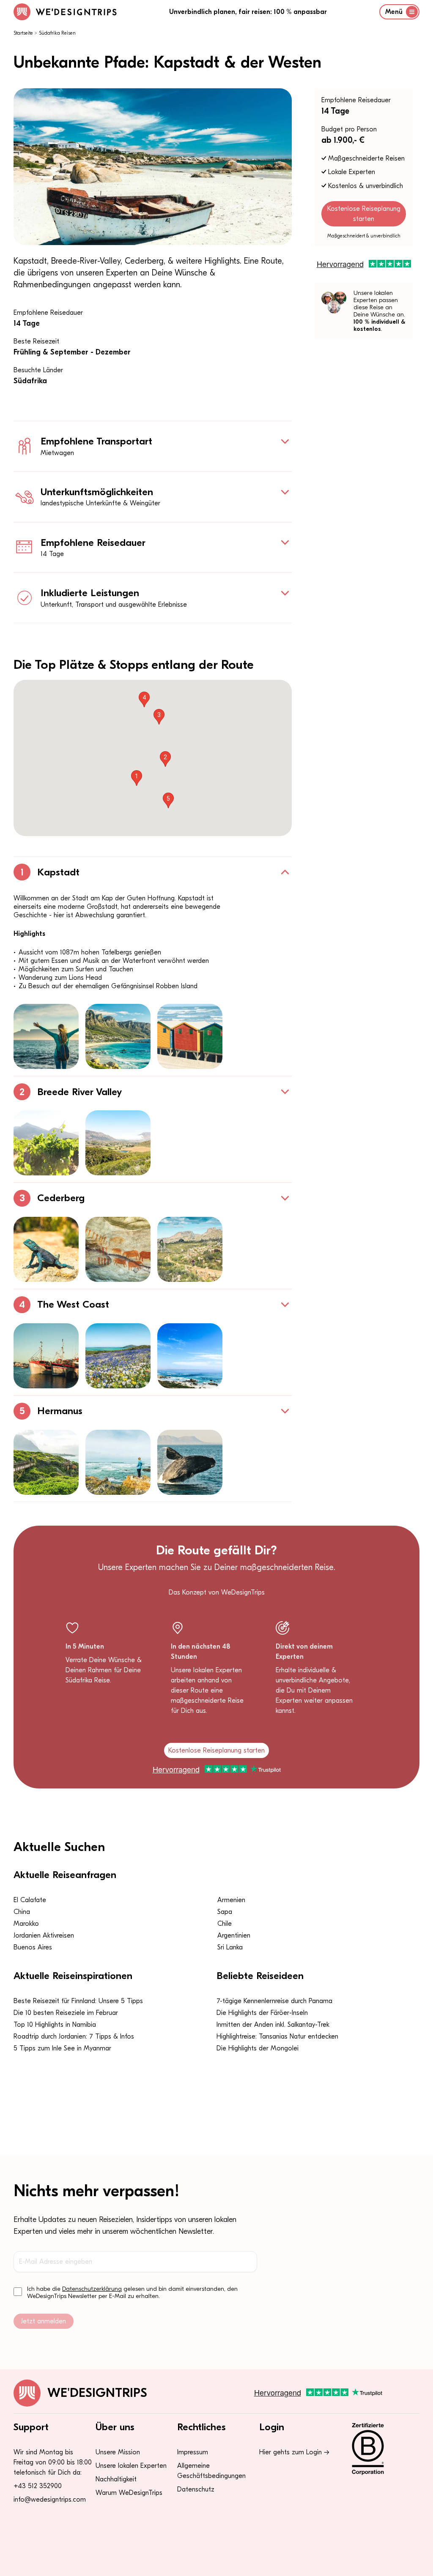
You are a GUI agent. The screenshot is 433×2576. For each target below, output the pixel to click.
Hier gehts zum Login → (294, 2452)
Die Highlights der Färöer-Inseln (262, 2013)
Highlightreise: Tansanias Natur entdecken (277, 2036)
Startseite (23, 33)
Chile (225, 1924)
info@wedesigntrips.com (50, 2500)
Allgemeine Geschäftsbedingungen (211, 2471)
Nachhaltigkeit (116, 2479)
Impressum (193, 2452)
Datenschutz (196, 2489)
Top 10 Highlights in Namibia (55, 2025)
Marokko (26, 1924)
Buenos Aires (33, 1947)
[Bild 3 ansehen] (190, 1036)
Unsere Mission (118, 2452)
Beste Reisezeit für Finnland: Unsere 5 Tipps (78, 2001)
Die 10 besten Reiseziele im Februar (66, 2013)
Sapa (225, 1912)
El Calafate (30, 1900)
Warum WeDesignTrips (129, 2493)
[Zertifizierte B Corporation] (380, 2449)
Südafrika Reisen (57, 33)
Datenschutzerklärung (92, 2289)
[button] (137, 778)
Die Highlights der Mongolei (258, 2048)
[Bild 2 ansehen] (118, 1036)
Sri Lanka (230, 1947)
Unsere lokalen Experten (131, 2466)
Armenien (231, 1900)
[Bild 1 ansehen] (46, 1036)
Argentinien (234, 1935)
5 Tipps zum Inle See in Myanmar (62, 2048)
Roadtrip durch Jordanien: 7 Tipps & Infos (74, 2036)
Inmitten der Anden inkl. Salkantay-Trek (273, 2025)
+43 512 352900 (38, 2486)
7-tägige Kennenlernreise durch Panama (274, 2001)
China (22, 1912)
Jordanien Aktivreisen (44, 1935)
